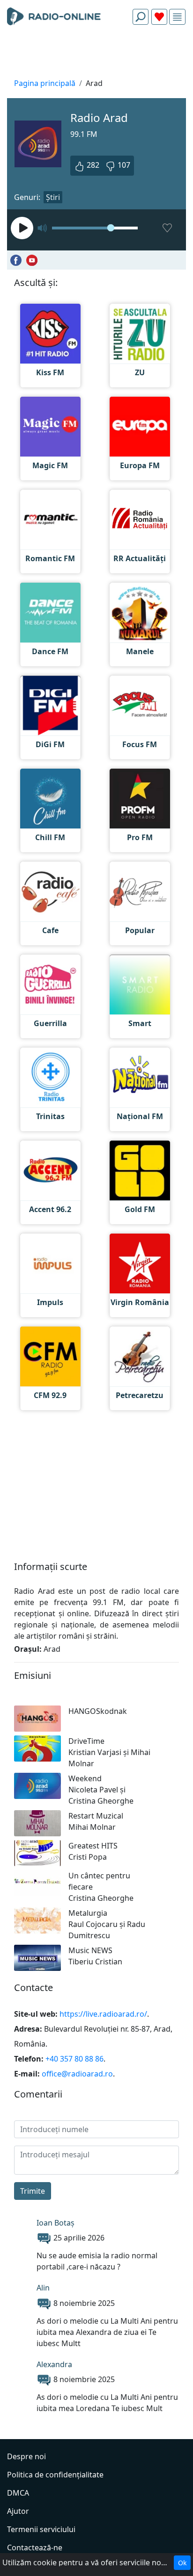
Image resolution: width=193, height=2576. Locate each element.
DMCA (18, 2493)
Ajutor (18, 2511)
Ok (182, 2563)
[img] (177, 17)
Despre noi (26, 2456)
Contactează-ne (35, 2547)
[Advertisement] (96, 54)
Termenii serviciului (41, 2529)
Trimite (33, 2191)
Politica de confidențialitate (55, 2475)
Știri (53, 197)
